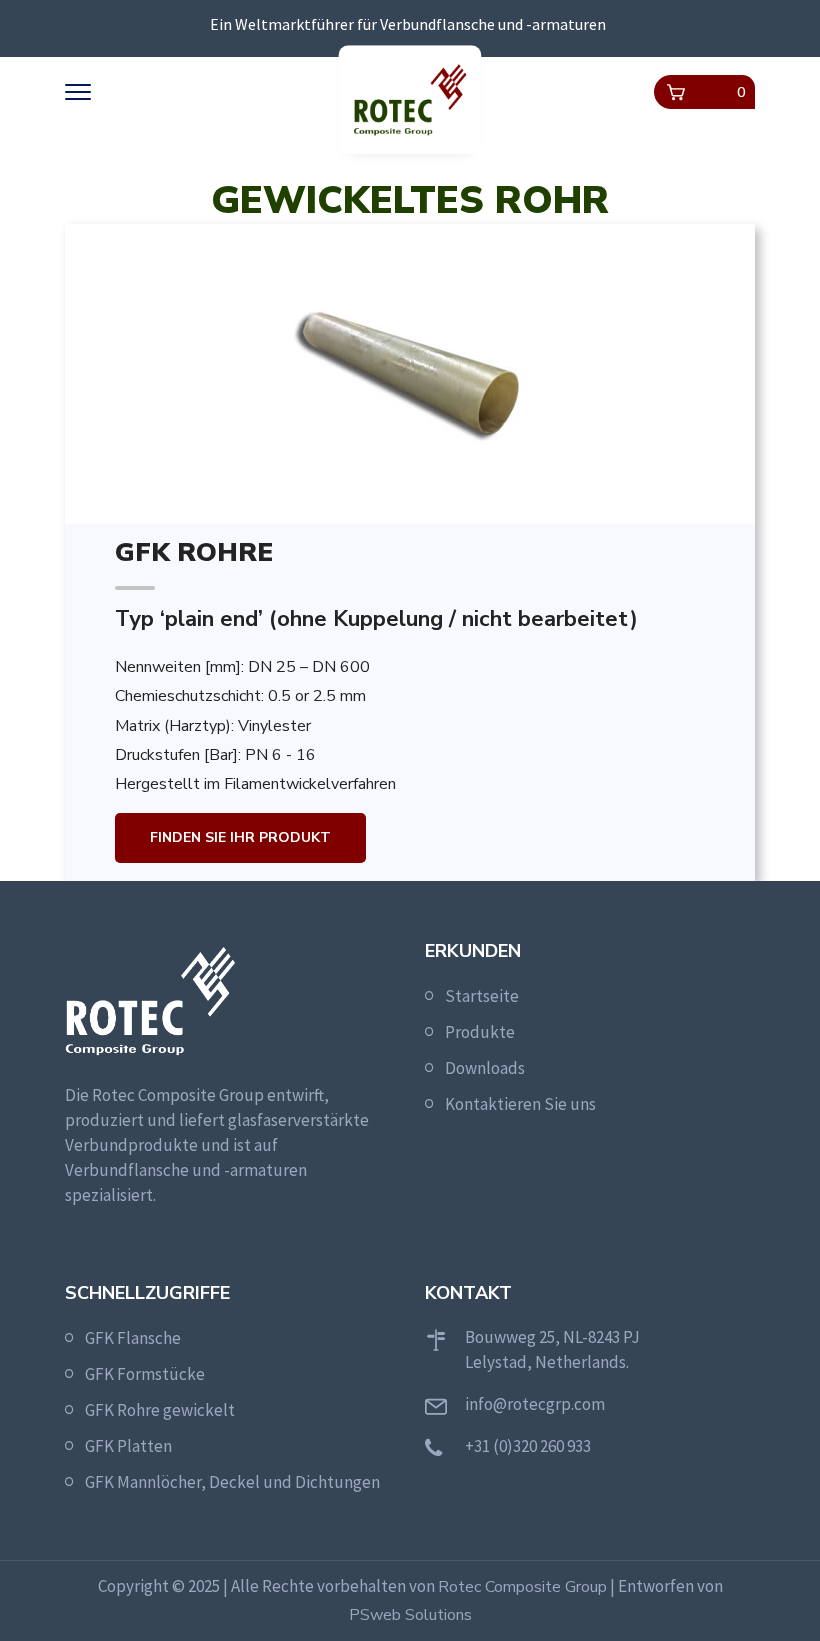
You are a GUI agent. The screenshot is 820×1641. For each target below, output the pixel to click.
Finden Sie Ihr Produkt (240, 837)
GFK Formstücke (145, 1374)
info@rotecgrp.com (535, 1404)
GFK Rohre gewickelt (160, 1410)
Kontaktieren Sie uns (520, 1104)
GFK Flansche (133, 1338)
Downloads (485, 1068)
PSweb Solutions (410, 1615)
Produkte (480, 1032)
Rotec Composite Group (522, 1587)
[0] (676, 92)
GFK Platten (128, 1446)
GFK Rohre (194, 552)
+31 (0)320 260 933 (528, 1446)
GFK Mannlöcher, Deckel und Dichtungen (232, 1482)
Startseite (482, 996)
